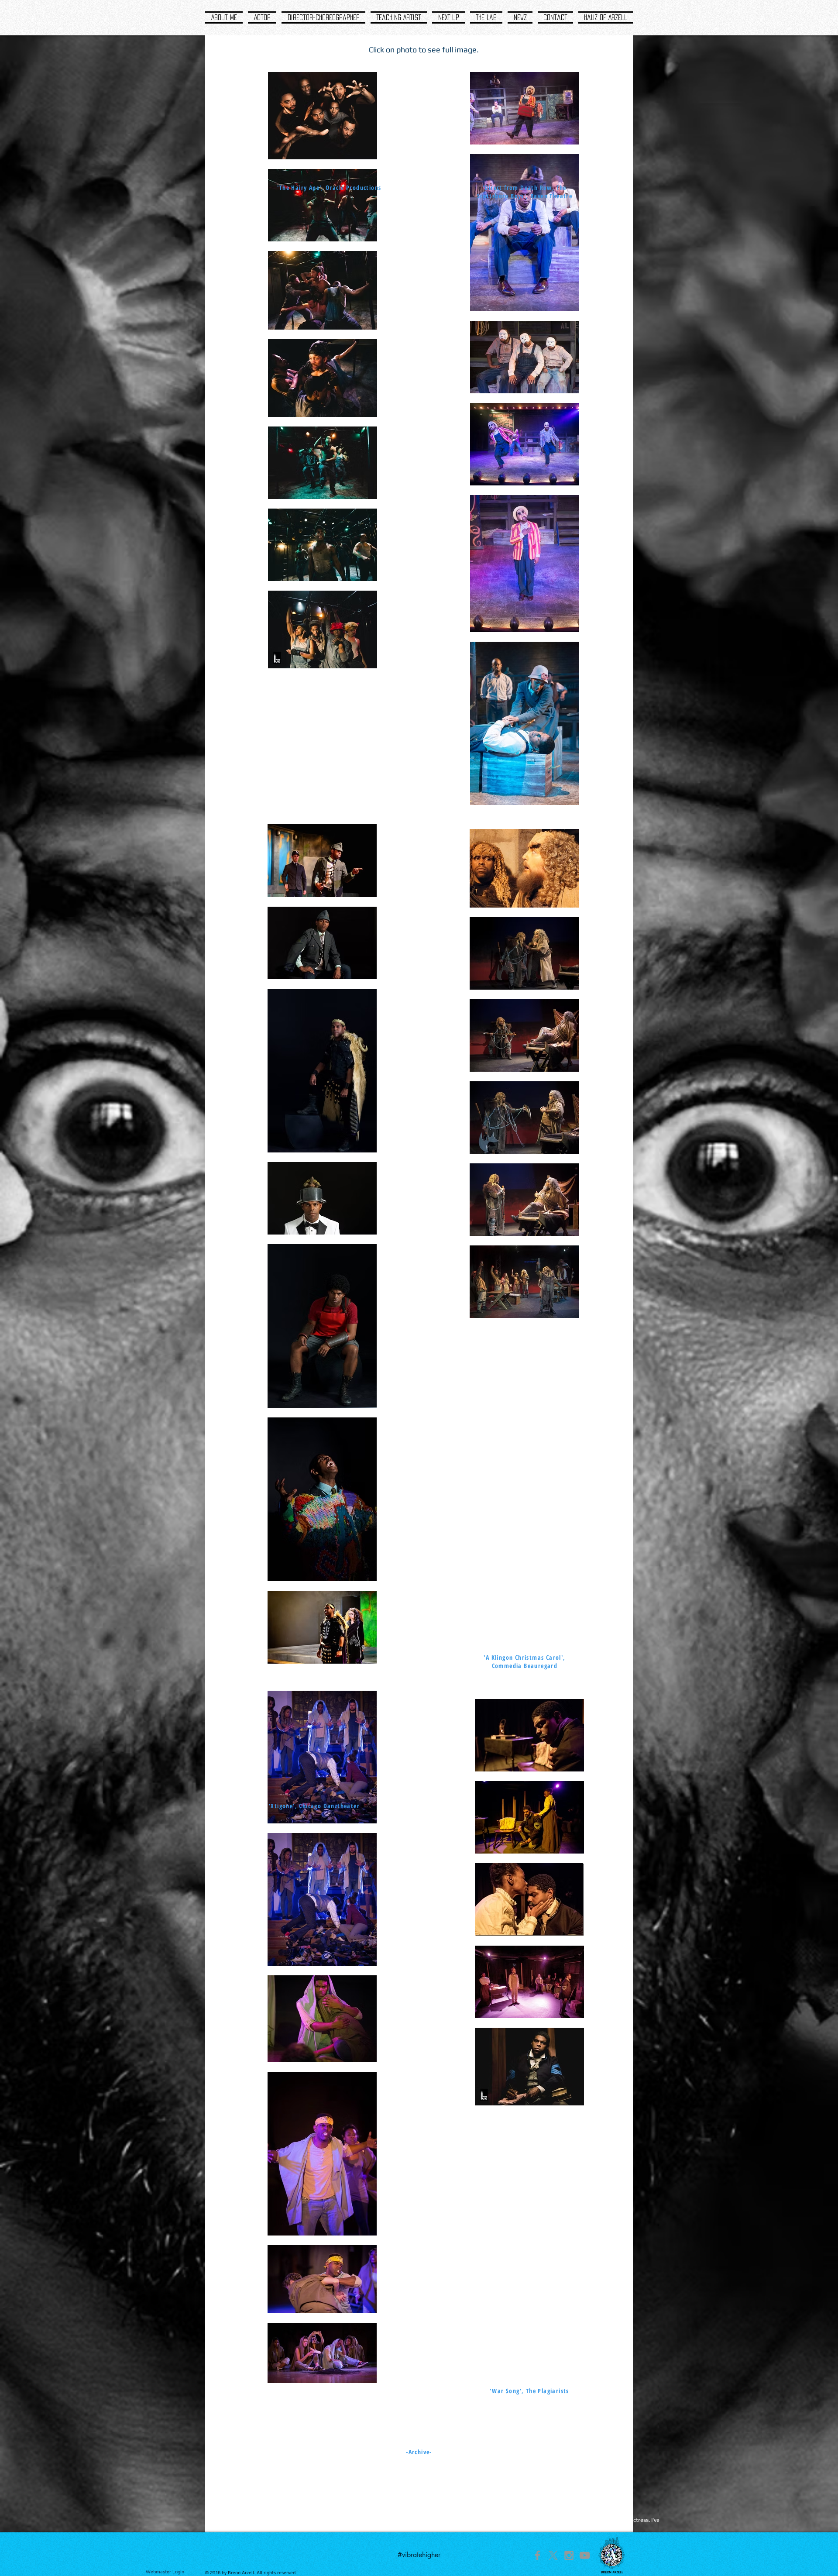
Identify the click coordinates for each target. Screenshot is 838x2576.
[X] (553, 2555)
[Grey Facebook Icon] (537, 2555)
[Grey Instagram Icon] (569, 2555)
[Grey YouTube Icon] (585, 2555)
